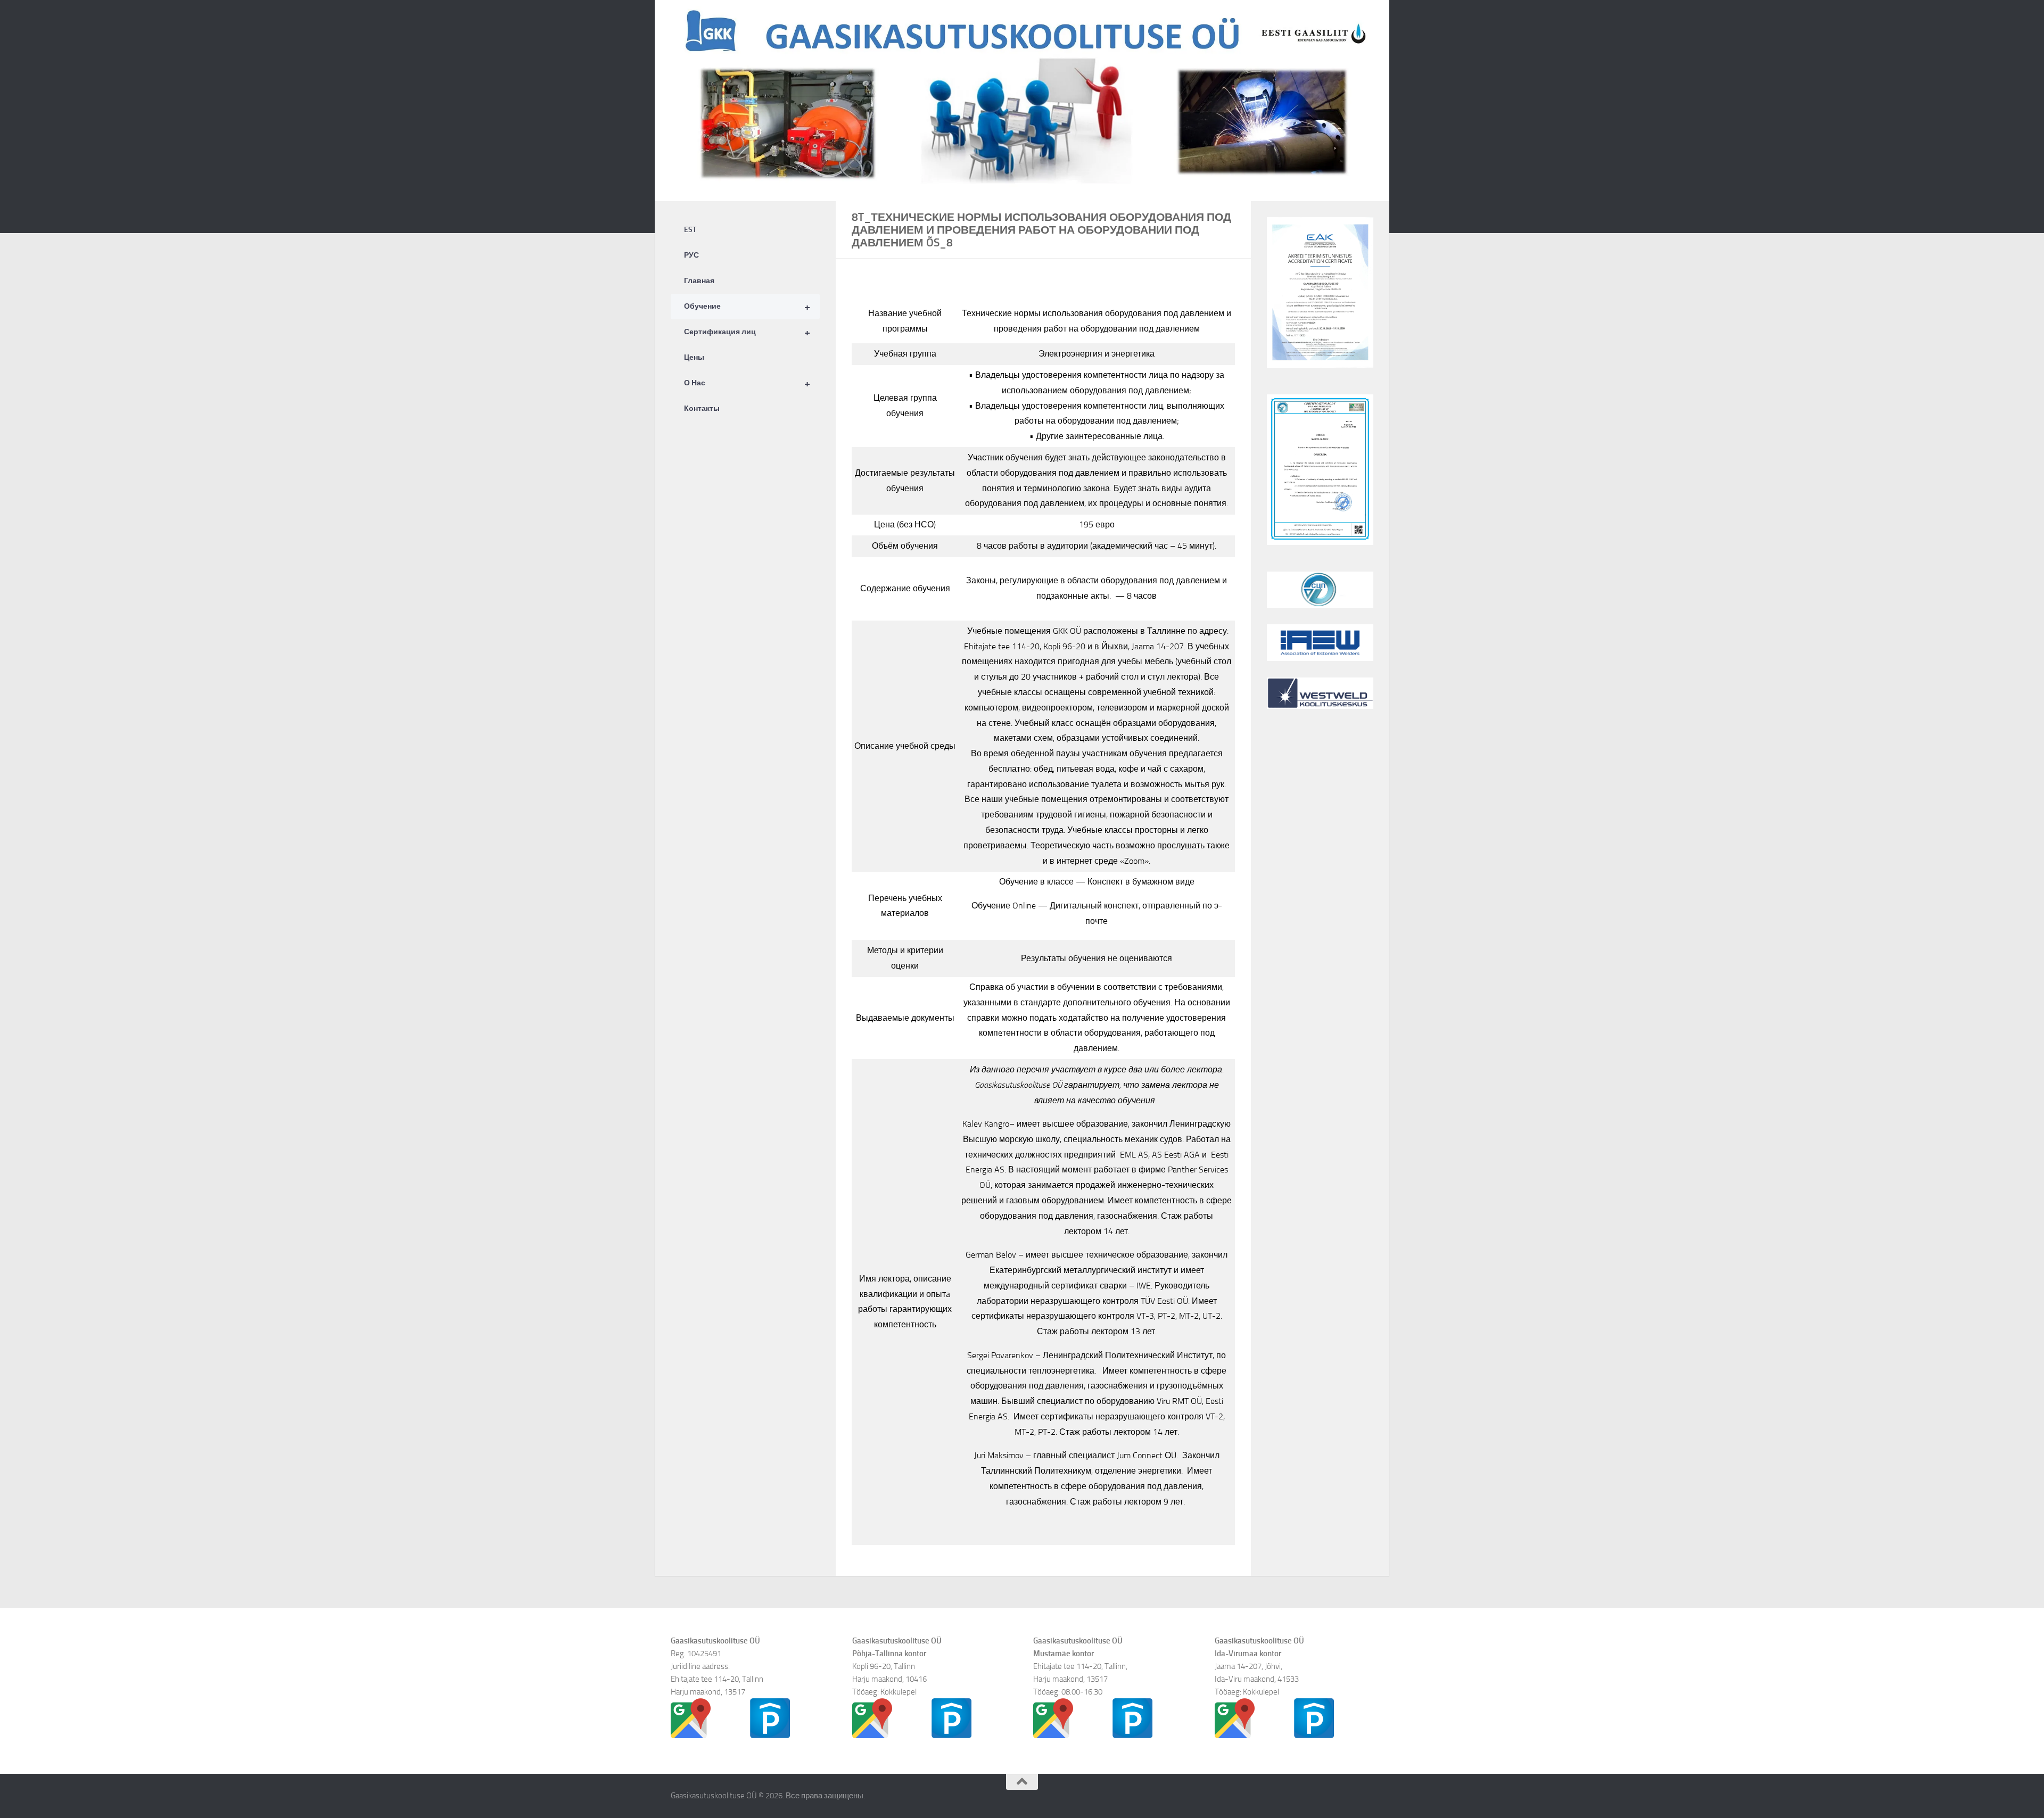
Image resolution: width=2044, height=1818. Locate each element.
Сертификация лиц (747, 332)
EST (690, 230)
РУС (691, 255)
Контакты (702, 408)
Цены (694, 357)
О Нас (747, 383)
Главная (699, 281)
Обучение (747, 307)
